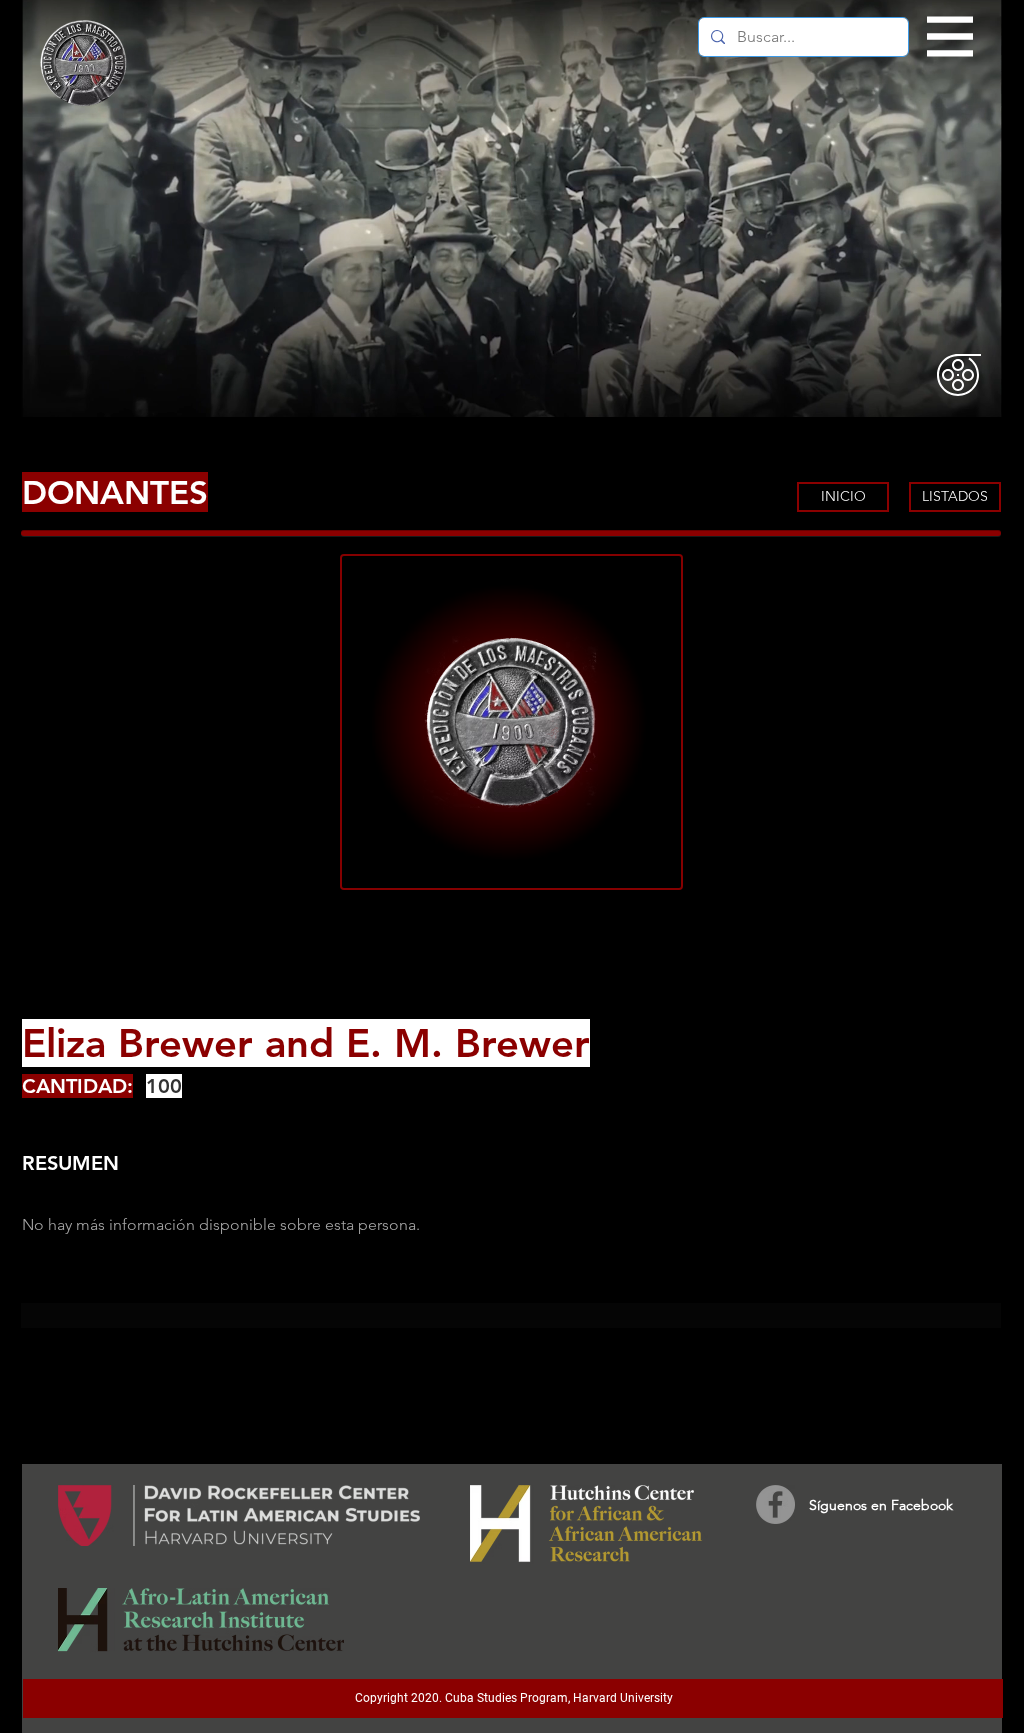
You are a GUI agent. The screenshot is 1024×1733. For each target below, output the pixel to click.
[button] (950, 37)
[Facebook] (775, 1504)
